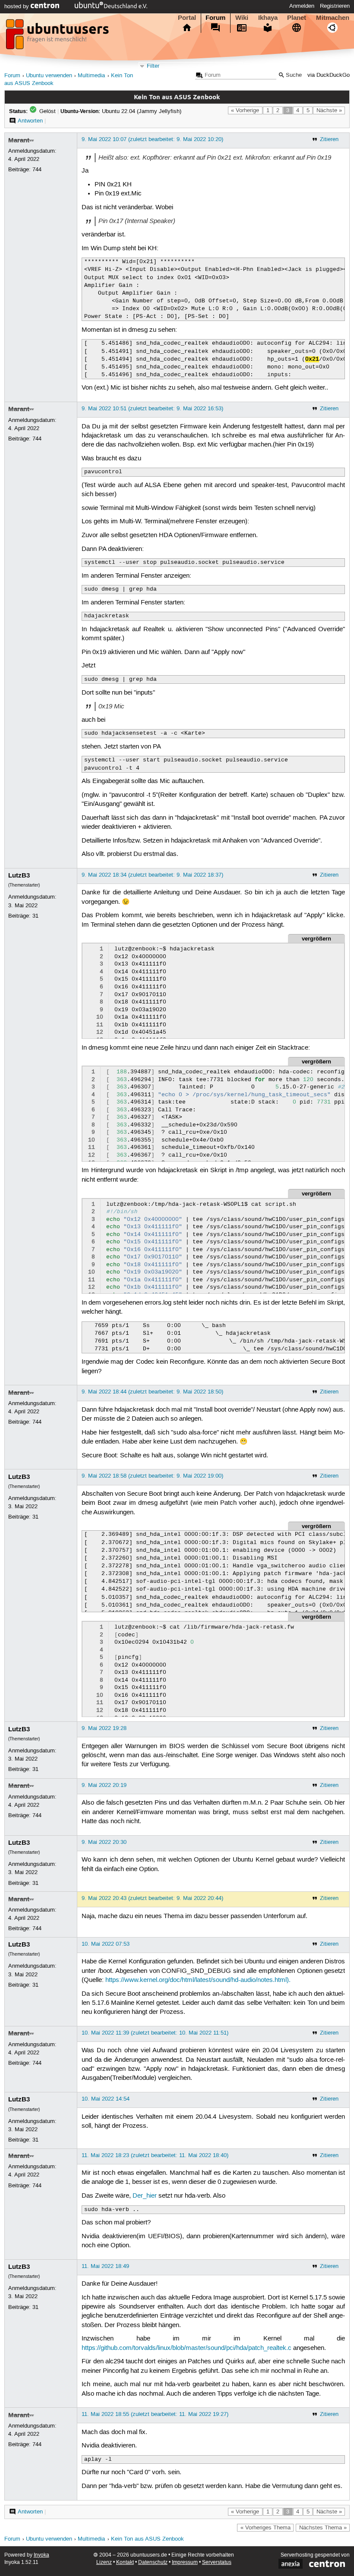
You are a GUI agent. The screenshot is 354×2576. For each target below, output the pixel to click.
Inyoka (41, 2555)
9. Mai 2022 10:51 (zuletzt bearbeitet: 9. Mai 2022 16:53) (152, 409)
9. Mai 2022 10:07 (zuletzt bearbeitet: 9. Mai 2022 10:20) (152, 139)
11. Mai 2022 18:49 (105, 2266)
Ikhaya (268, 18)
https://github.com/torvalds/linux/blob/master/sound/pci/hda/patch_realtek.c (186, 2348)
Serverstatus (217, 2562)
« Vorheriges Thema (265, 2528)
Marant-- (21, 140)
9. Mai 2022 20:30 (104, 1842)
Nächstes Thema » (323, 2528)
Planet (297, 18)
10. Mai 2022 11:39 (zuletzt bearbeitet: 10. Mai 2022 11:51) (155, 2033)
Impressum (185, 2562)
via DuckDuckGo (329, 75)
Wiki (242, 18)
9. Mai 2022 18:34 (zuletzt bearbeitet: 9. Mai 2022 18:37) (152, 875)
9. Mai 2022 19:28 (104, 1728)
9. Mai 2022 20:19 (104, 1785)
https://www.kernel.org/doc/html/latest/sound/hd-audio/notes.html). (198, 1980)
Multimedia (91, 76)
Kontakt (125, 2562)
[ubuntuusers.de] (58, 37)
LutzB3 (19, 875)
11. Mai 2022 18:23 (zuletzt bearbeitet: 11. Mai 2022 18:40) (155, 2155)
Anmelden (302, 6)
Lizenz (104, 2562)
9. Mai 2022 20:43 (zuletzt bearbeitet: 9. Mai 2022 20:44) (152, 1898)
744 (37, 170)
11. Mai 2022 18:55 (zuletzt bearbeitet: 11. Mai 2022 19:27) (155, 2414)
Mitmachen (333, 18)
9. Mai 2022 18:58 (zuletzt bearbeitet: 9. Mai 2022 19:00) (152, 1476)
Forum (215, 18)
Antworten (30, 121)
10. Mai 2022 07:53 (106, 1944)
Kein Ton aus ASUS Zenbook (147, 2539)
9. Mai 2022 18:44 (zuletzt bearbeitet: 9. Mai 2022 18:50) (152, 1392)
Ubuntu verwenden (49, 76)
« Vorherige (245, 110)
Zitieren (329, 139)
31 (35, 916)
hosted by (17, 6)
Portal (187, 18)
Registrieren (335, 6)
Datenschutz (153, 2562)
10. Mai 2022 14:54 (106, 2099)
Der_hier (145, 2196)
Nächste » (329, 110)
